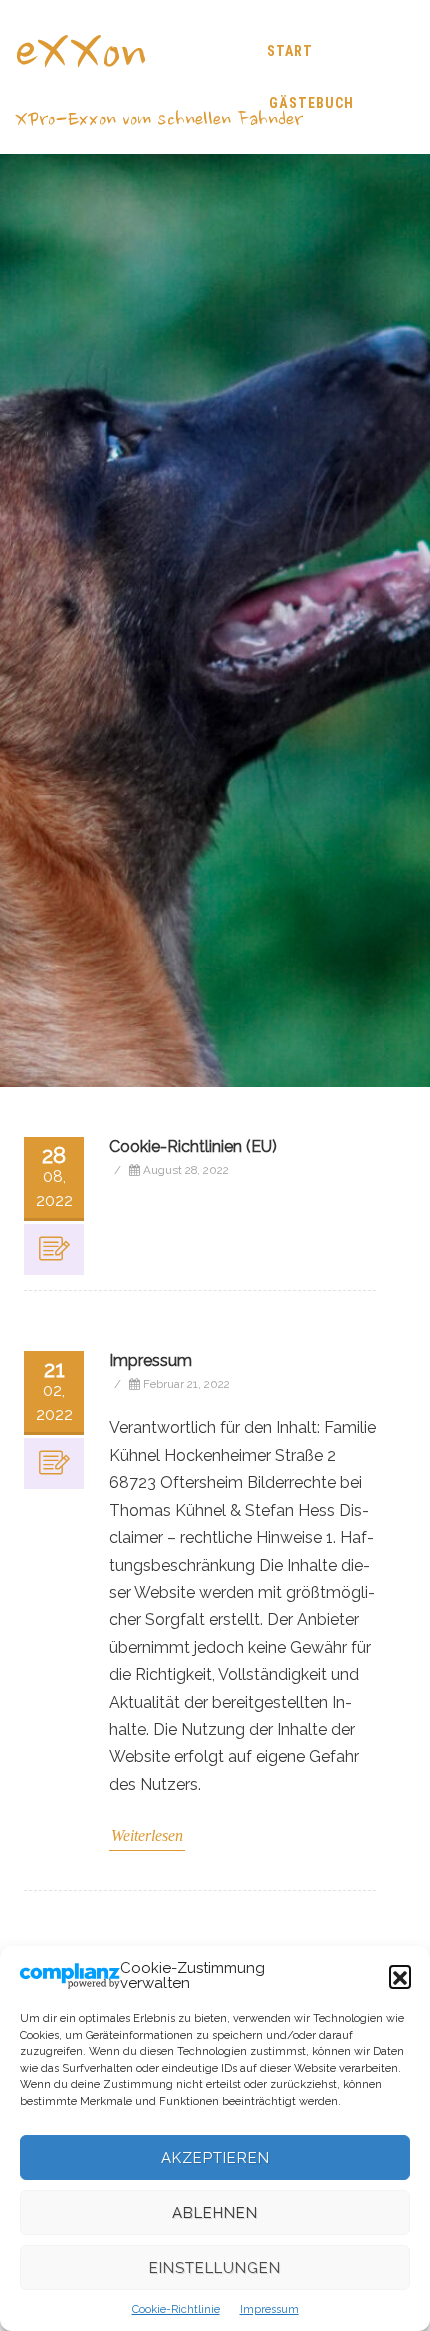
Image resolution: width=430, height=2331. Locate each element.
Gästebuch (311, 103)
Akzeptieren (215, 2158)
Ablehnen (215, 2213)
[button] (400, 1976)
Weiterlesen (147, 1835)
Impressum (269, 2309)
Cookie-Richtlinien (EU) (193, 1146)
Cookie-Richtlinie (176, 2309)
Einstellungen (215, 2268)
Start (290, 51)
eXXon (81, 56)
